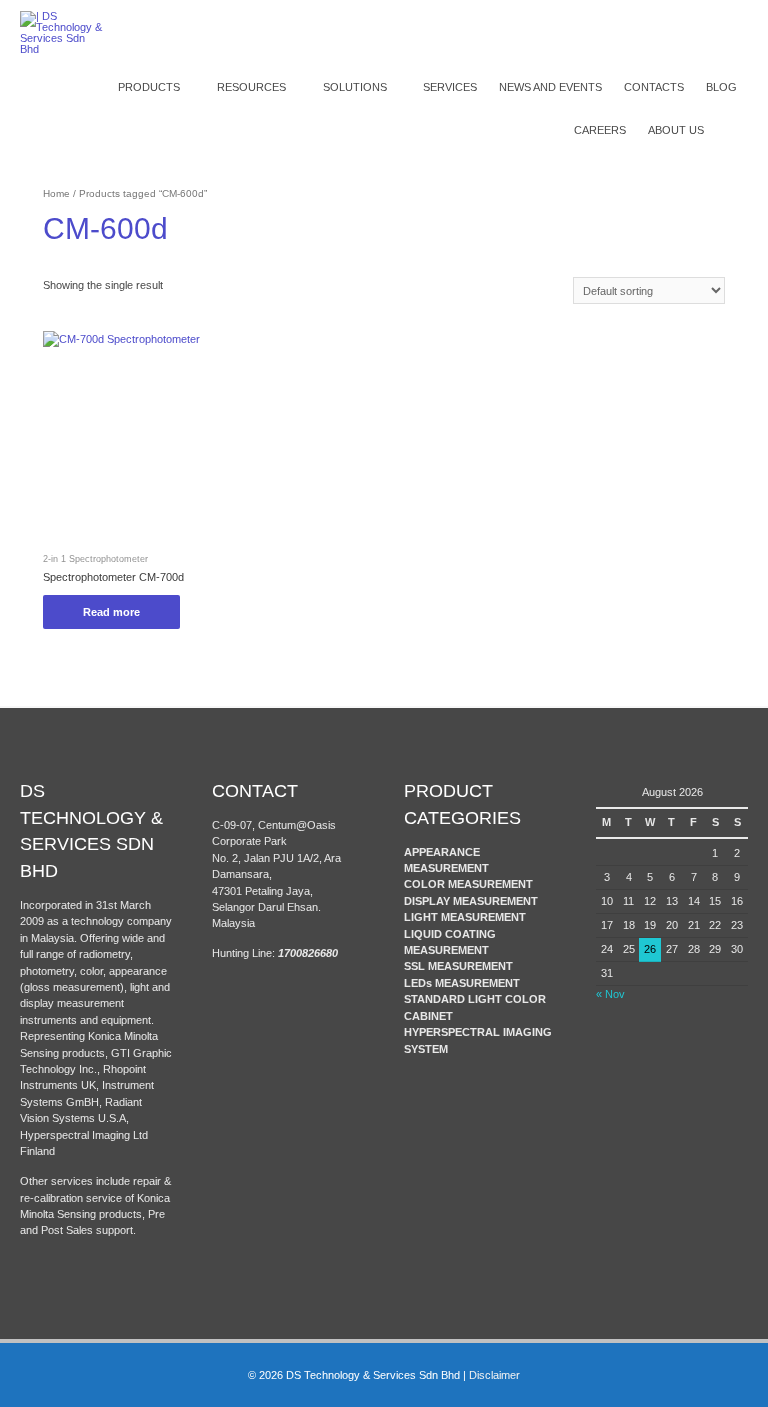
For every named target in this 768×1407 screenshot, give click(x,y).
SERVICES (450, 87)
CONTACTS (654, 87)
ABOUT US (676, 130)
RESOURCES (251, 87)
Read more (111, 612)
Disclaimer (494, 1375)
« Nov (610, 994)
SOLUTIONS (355, 87)
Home (56, 193)
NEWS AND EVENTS (550, 87)
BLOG (721, 87)
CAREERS (600, 130)
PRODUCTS (149, 87)
